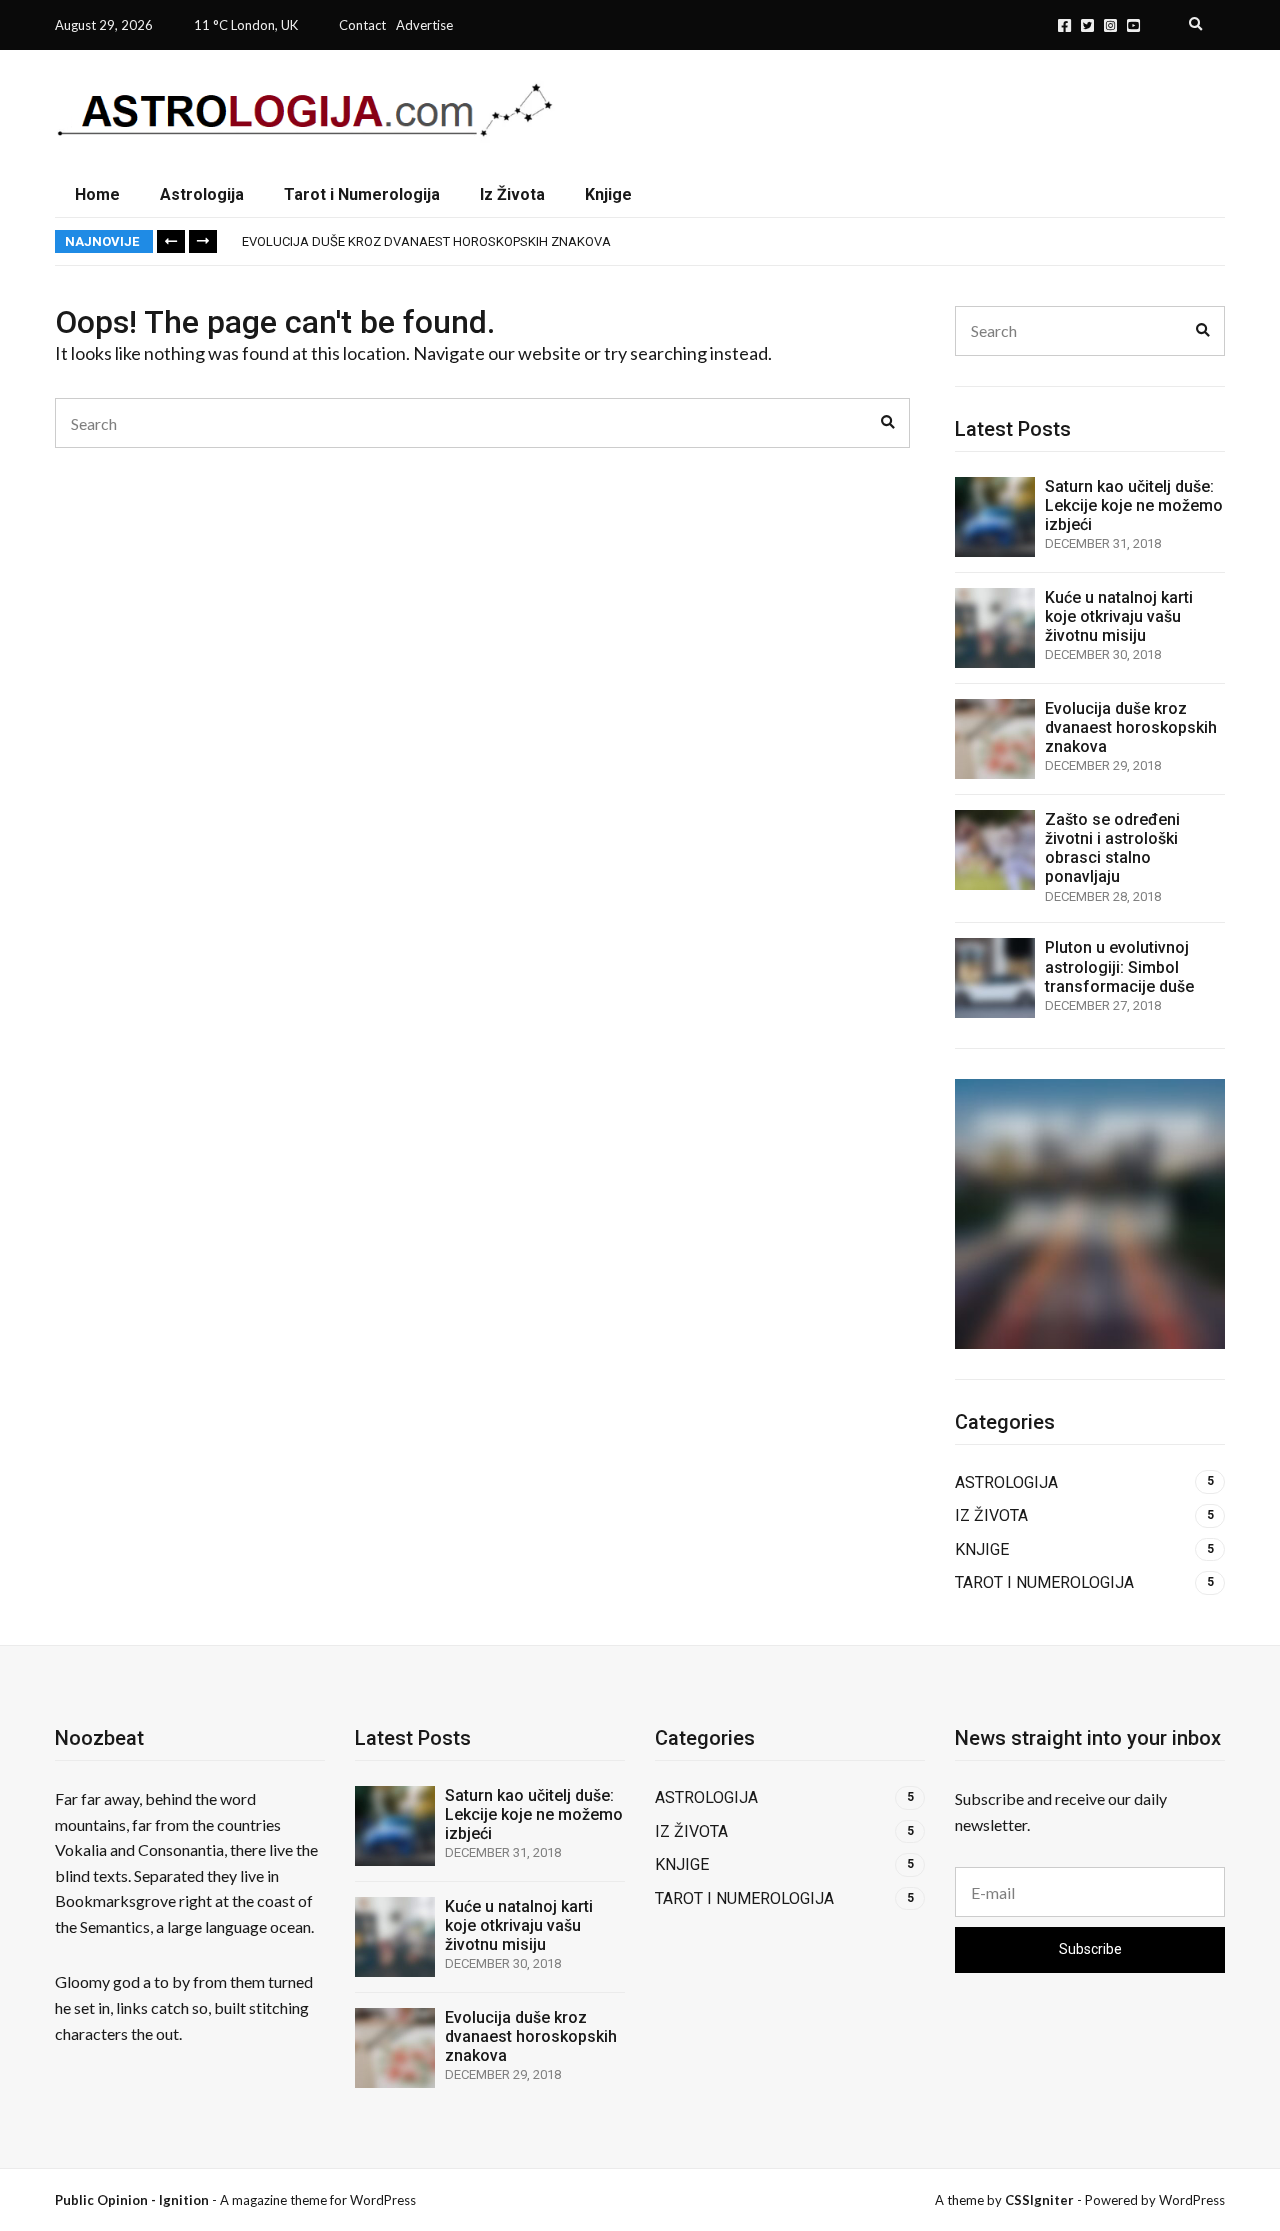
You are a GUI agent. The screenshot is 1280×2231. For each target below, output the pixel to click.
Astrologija (202, 194)
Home (97, 194)
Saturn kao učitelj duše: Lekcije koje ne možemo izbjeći (1134, 505)
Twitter (1087, 25)
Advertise (424, 25)
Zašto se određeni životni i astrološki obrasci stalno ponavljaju (1112, 848)
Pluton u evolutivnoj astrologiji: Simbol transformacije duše (1119, 966)
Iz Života (512, 194)
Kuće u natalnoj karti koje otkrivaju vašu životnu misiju (1119, 616)
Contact (362, 25)
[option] (733, 242)
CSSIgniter (1039, 2200)
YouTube (1133, 25)
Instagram (1110, 25)
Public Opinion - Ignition (132, 2200)
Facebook (1064, 25)
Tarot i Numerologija (362, 194)
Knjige (608, 194)
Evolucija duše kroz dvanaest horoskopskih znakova (426, 241)
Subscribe (1090, 1949)
